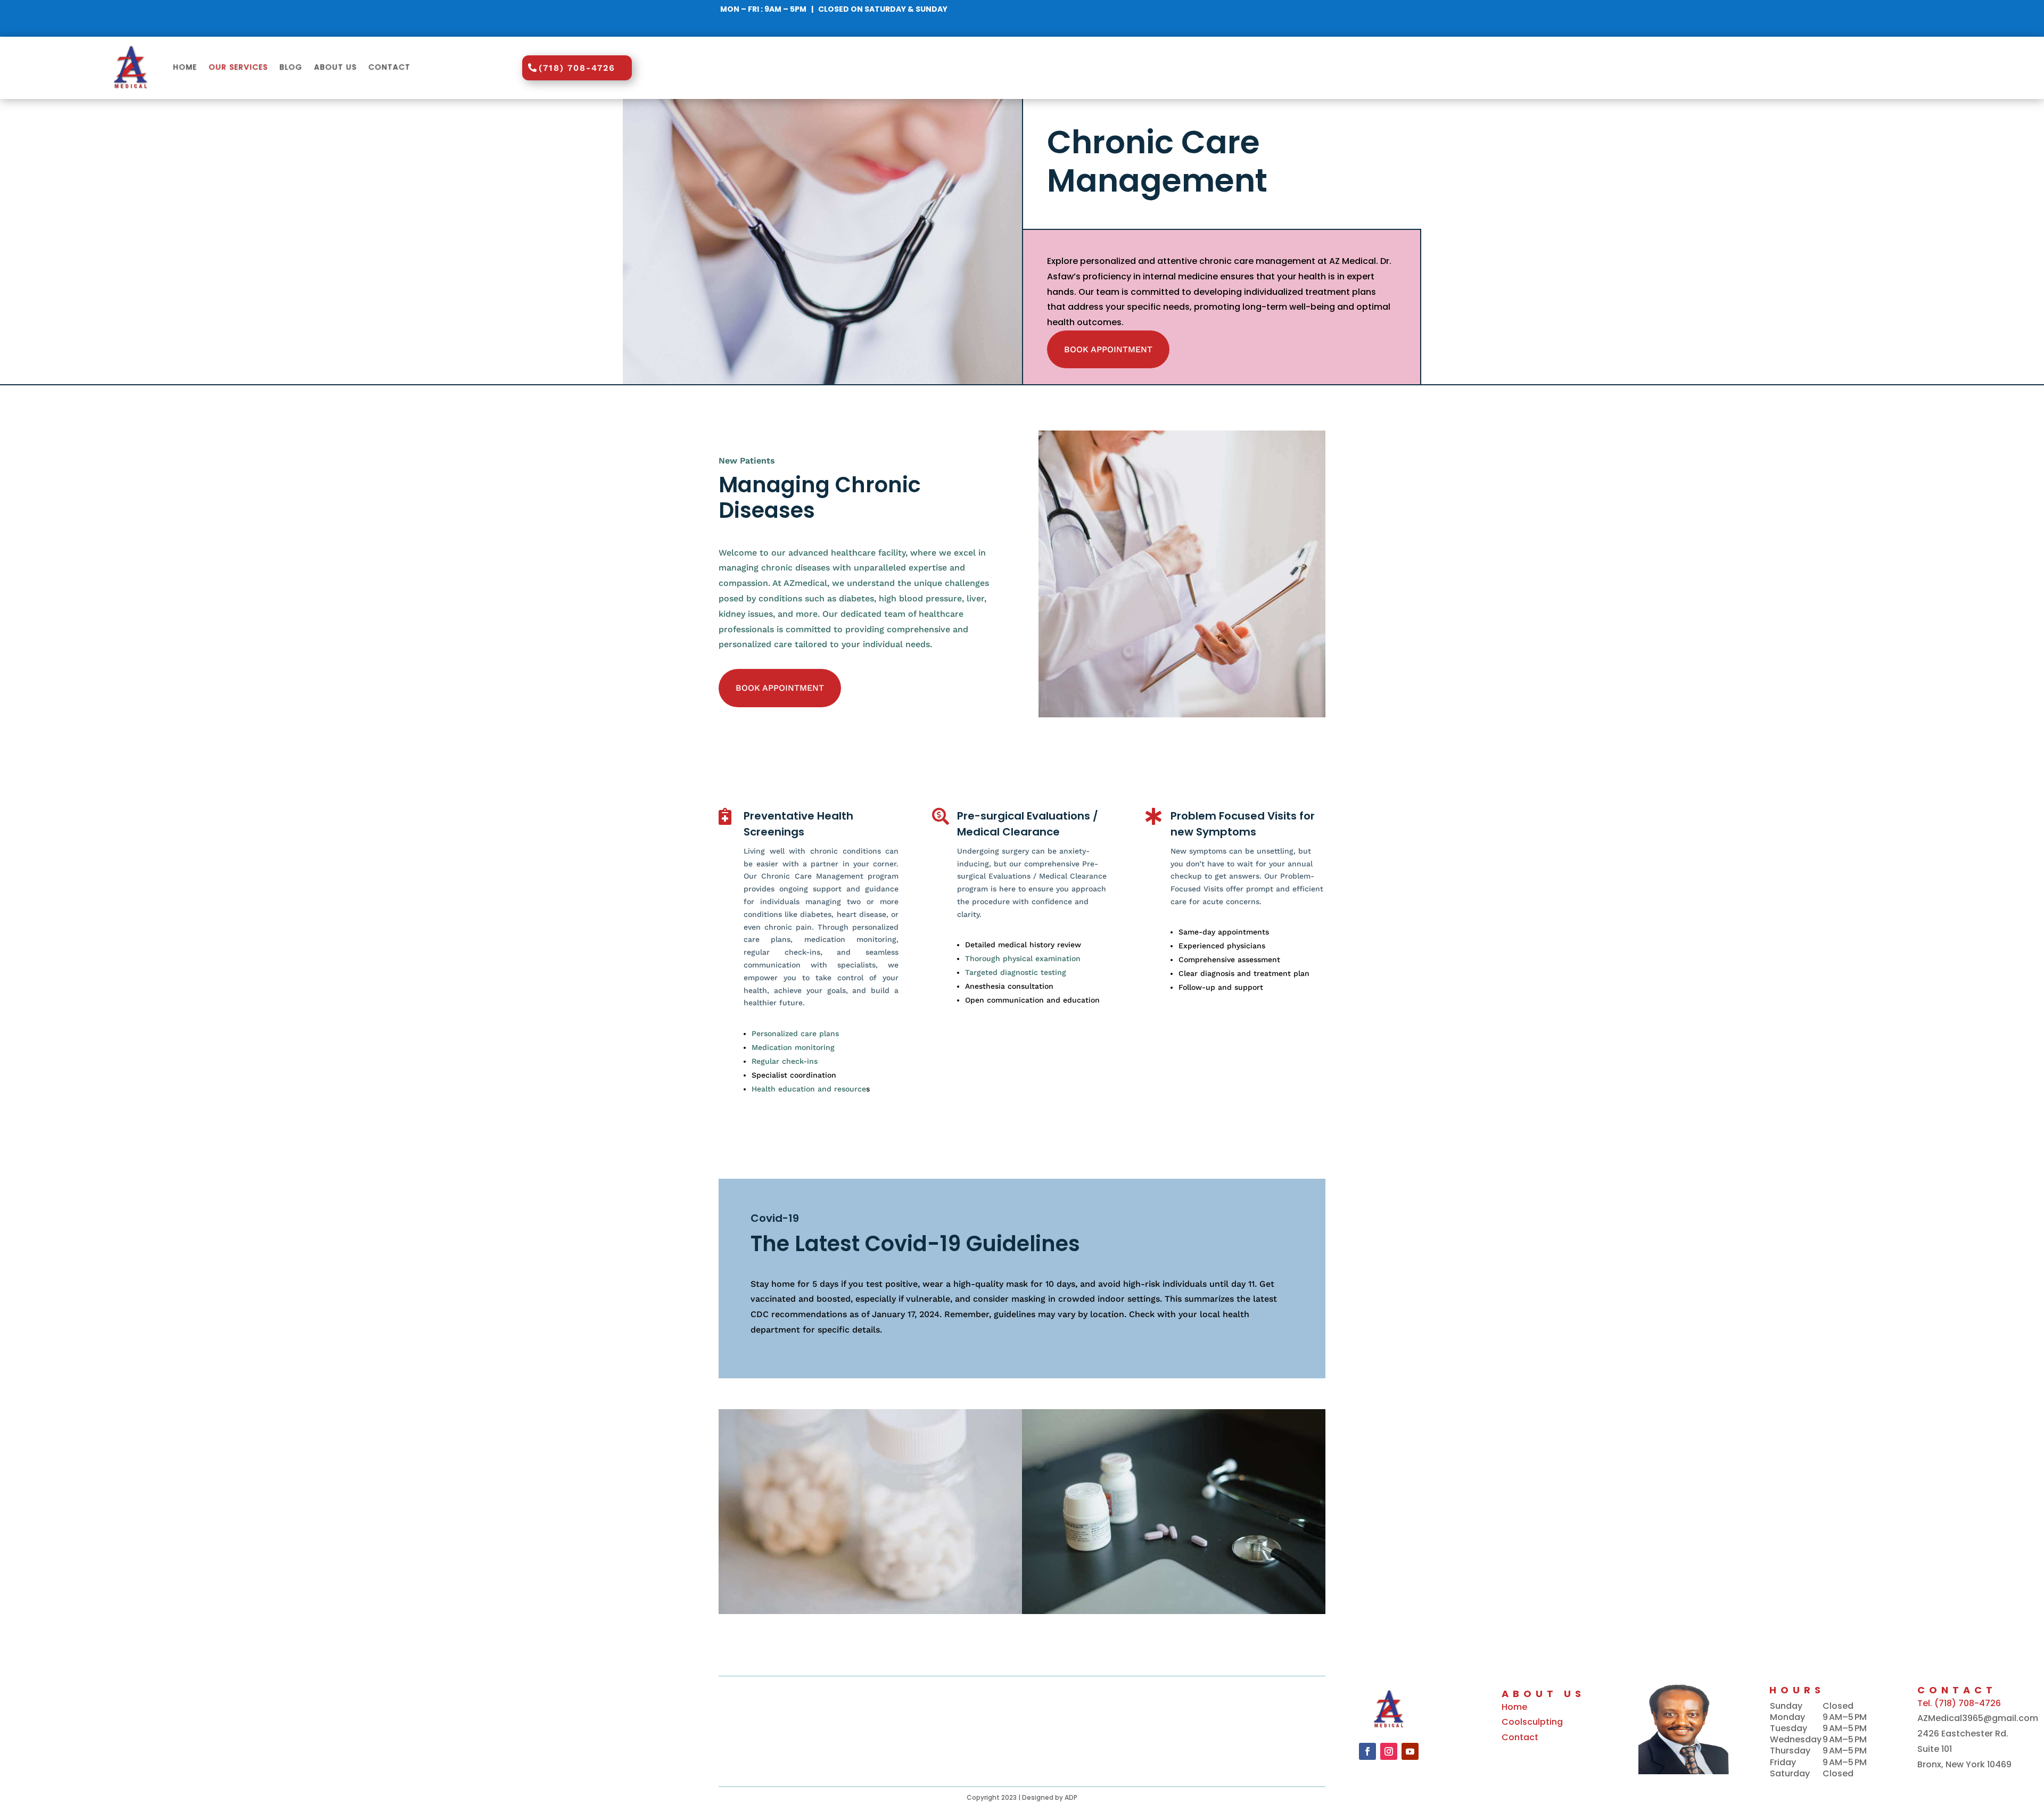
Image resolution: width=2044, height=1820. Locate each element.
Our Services (238, 67)
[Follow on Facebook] (1367, 1751)
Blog (291, 67)
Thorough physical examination (1023, 958)
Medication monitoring (793, 1047)
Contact (389, 67)
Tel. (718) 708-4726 (1959, 1703)
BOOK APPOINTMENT (1108, 349)
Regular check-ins (785, 1061)
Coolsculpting (1532, 1722)
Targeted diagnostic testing (1016, 972)
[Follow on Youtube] (1410, 1751)
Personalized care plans (795, 1033)
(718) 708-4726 (577, 68)
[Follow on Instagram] (1389, 1751)
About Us (335, 67)
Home (185, 67)
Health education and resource (809, 1089)
